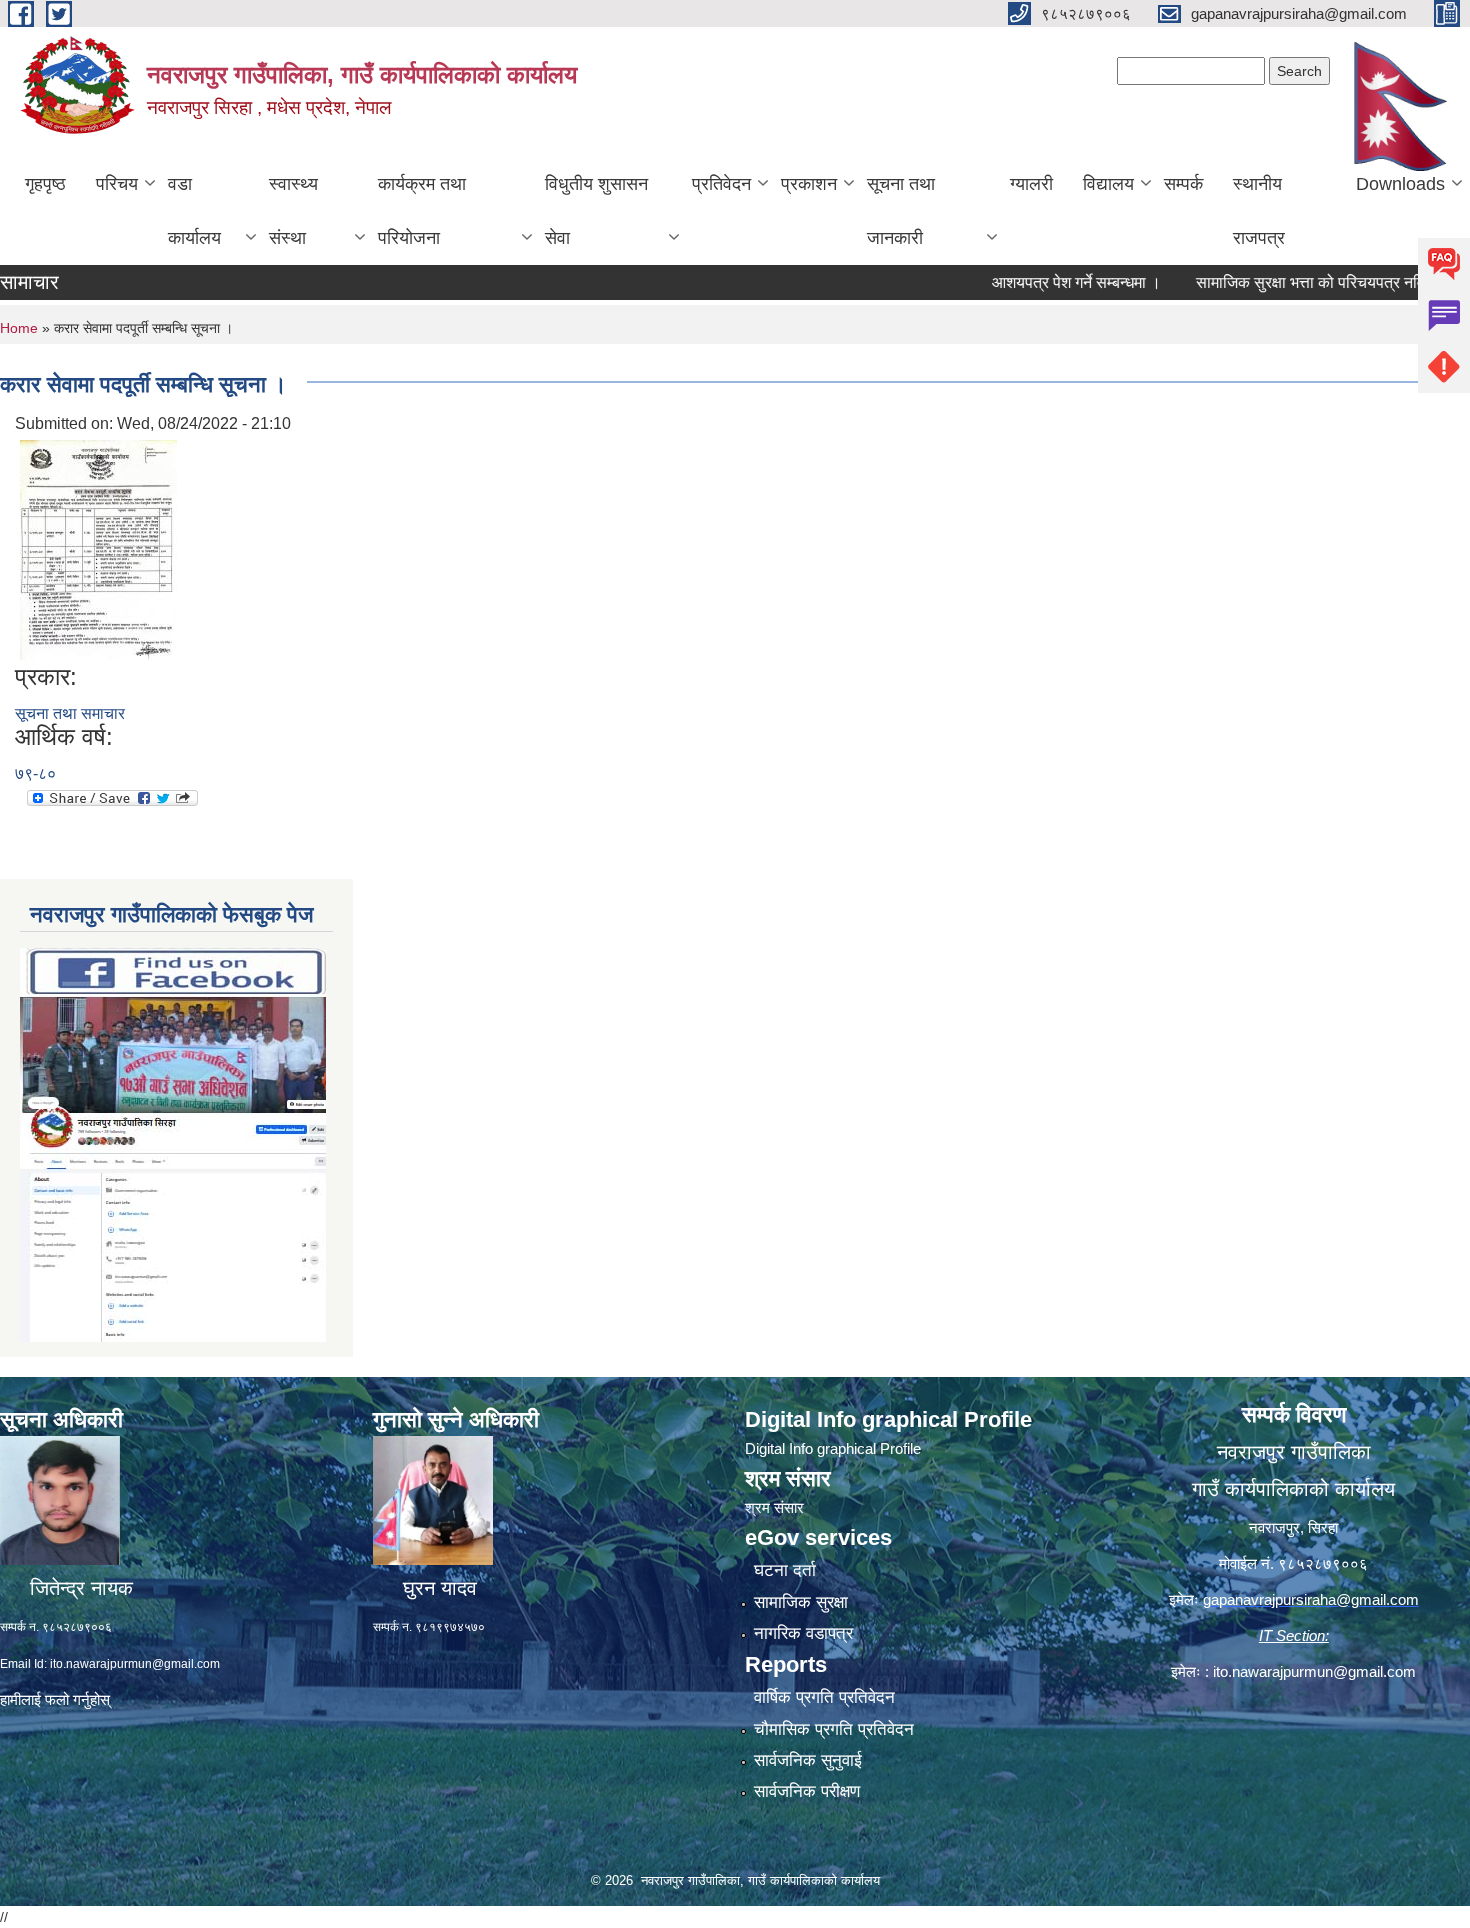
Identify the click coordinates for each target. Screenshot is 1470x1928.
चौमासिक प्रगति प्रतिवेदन (834, 1729)
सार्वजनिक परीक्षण (807, 1791)
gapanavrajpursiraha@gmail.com (1311, 1599)
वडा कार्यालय (194, 211)
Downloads (1400, 184)
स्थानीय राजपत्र (1259, 211)
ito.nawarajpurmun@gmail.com (135, 1664)
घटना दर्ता (785, 1570)
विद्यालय (1108, 184)
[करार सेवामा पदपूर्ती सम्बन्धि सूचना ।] (98, 548)
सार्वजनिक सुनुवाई (808, 1760)
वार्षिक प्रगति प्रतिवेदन (824, 1697)
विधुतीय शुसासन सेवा (596, 211)
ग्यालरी (1031, 184)
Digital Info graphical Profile (833, 1448)
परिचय (117, 184)
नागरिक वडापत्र (803, 1633)
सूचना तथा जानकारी (901, 211)
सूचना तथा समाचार (70, 713)
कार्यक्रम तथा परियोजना (422, 211)
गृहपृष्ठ (45, 184)
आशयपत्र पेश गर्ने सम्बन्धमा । (1039, 282)
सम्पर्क (1183, 184)
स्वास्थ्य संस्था (293, 211)
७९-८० (35, 773)
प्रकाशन (809, 184)
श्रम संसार (774, 1507)
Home (19, 328)
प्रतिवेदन (721, 184)
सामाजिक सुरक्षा (801, 1602)
